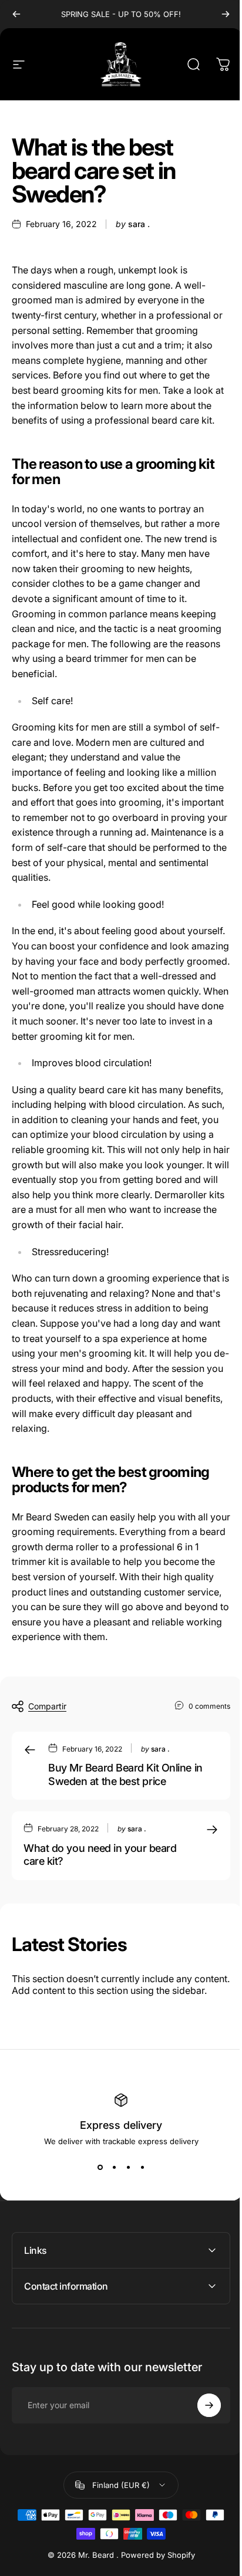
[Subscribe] (200, 2462)
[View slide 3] (128, 2167)
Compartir (47, 1706)
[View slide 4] (142, 2167)
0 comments (209, 1706)
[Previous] (16, 14)
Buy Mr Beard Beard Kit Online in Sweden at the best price (125, 1774)
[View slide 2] (114, 2167)
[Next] (226, 14)
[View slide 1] (100, 2167)
